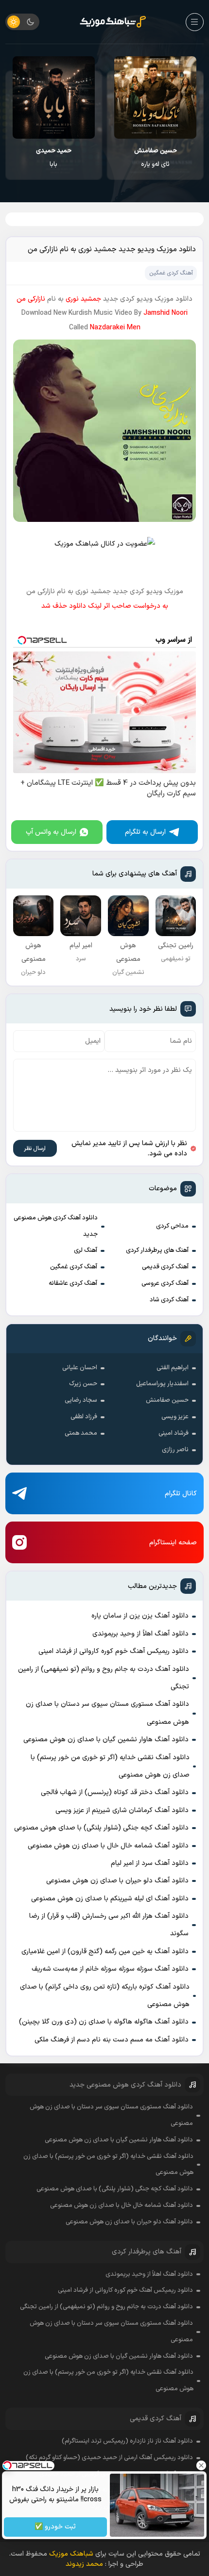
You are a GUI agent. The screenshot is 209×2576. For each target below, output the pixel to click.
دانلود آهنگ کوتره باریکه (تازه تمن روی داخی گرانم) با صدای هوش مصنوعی (105, 1996)
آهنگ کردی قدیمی (165, 1267)
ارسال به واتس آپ (51, 832)
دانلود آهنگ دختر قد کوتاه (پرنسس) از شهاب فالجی (115, 1792)
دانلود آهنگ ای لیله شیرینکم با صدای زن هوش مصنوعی (110, 1899)
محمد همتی (81, 1433)
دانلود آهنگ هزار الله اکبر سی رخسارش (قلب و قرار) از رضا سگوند (109, 1925)
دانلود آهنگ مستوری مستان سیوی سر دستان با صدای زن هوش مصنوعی (107, 1713)
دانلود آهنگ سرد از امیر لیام (150, 1863)
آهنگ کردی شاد (169, 1300)
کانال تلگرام (181, 1494)
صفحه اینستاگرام (173, 1543)
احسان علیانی (80, 1368)
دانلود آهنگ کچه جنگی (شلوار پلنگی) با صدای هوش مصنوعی (101, 1828)
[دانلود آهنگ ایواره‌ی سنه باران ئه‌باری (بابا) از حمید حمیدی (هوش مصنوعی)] (123, 97)
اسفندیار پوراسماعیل (162, 1384)
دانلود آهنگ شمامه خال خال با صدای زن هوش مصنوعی (108, 1846)
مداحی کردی (172, 1226)
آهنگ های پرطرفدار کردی (157, 1250)
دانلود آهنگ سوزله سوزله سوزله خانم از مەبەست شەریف (110, 1969)
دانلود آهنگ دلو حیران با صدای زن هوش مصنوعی (117, 1881)
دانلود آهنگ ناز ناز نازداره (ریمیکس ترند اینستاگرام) (127, 2441)
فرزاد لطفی (84, 1417)
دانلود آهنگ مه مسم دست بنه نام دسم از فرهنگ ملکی (112, 2040)
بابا (123, 158)
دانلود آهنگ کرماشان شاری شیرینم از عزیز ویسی (122, 1810)
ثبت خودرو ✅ (56, 2527)
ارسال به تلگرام (145, 832)
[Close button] (202, 2465)
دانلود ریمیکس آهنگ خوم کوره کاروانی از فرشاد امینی (113, 1651)
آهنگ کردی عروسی (165, 1283)
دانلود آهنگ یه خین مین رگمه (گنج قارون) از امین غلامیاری (105, 1952)
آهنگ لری (86, 1250)
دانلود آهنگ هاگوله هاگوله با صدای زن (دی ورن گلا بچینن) (104, 2022)
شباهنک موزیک (71, 2554)
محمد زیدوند (84, 2564)
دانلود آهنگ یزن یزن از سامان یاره (140, 1616)
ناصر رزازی (175, 1450)
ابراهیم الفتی (173, 1368)
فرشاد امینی (174, 1433)
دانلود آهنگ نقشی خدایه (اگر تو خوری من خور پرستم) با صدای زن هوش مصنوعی (110, 1766)
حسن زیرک (83, 1384)
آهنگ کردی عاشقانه (73, 1283)
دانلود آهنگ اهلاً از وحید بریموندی (140, 1634)
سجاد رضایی (81, 1400)
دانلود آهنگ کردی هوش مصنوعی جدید (56, 1226)
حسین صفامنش (167, 1400)
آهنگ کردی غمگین (74, 1267)
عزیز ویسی (175, 1417)
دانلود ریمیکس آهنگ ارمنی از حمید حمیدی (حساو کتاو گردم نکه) (109, 2458)
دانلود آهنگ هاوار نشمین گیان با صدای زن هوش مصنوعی (106, 1740)
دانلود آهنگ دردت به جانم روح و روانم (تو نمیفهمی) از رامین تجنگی (104, 1678)
